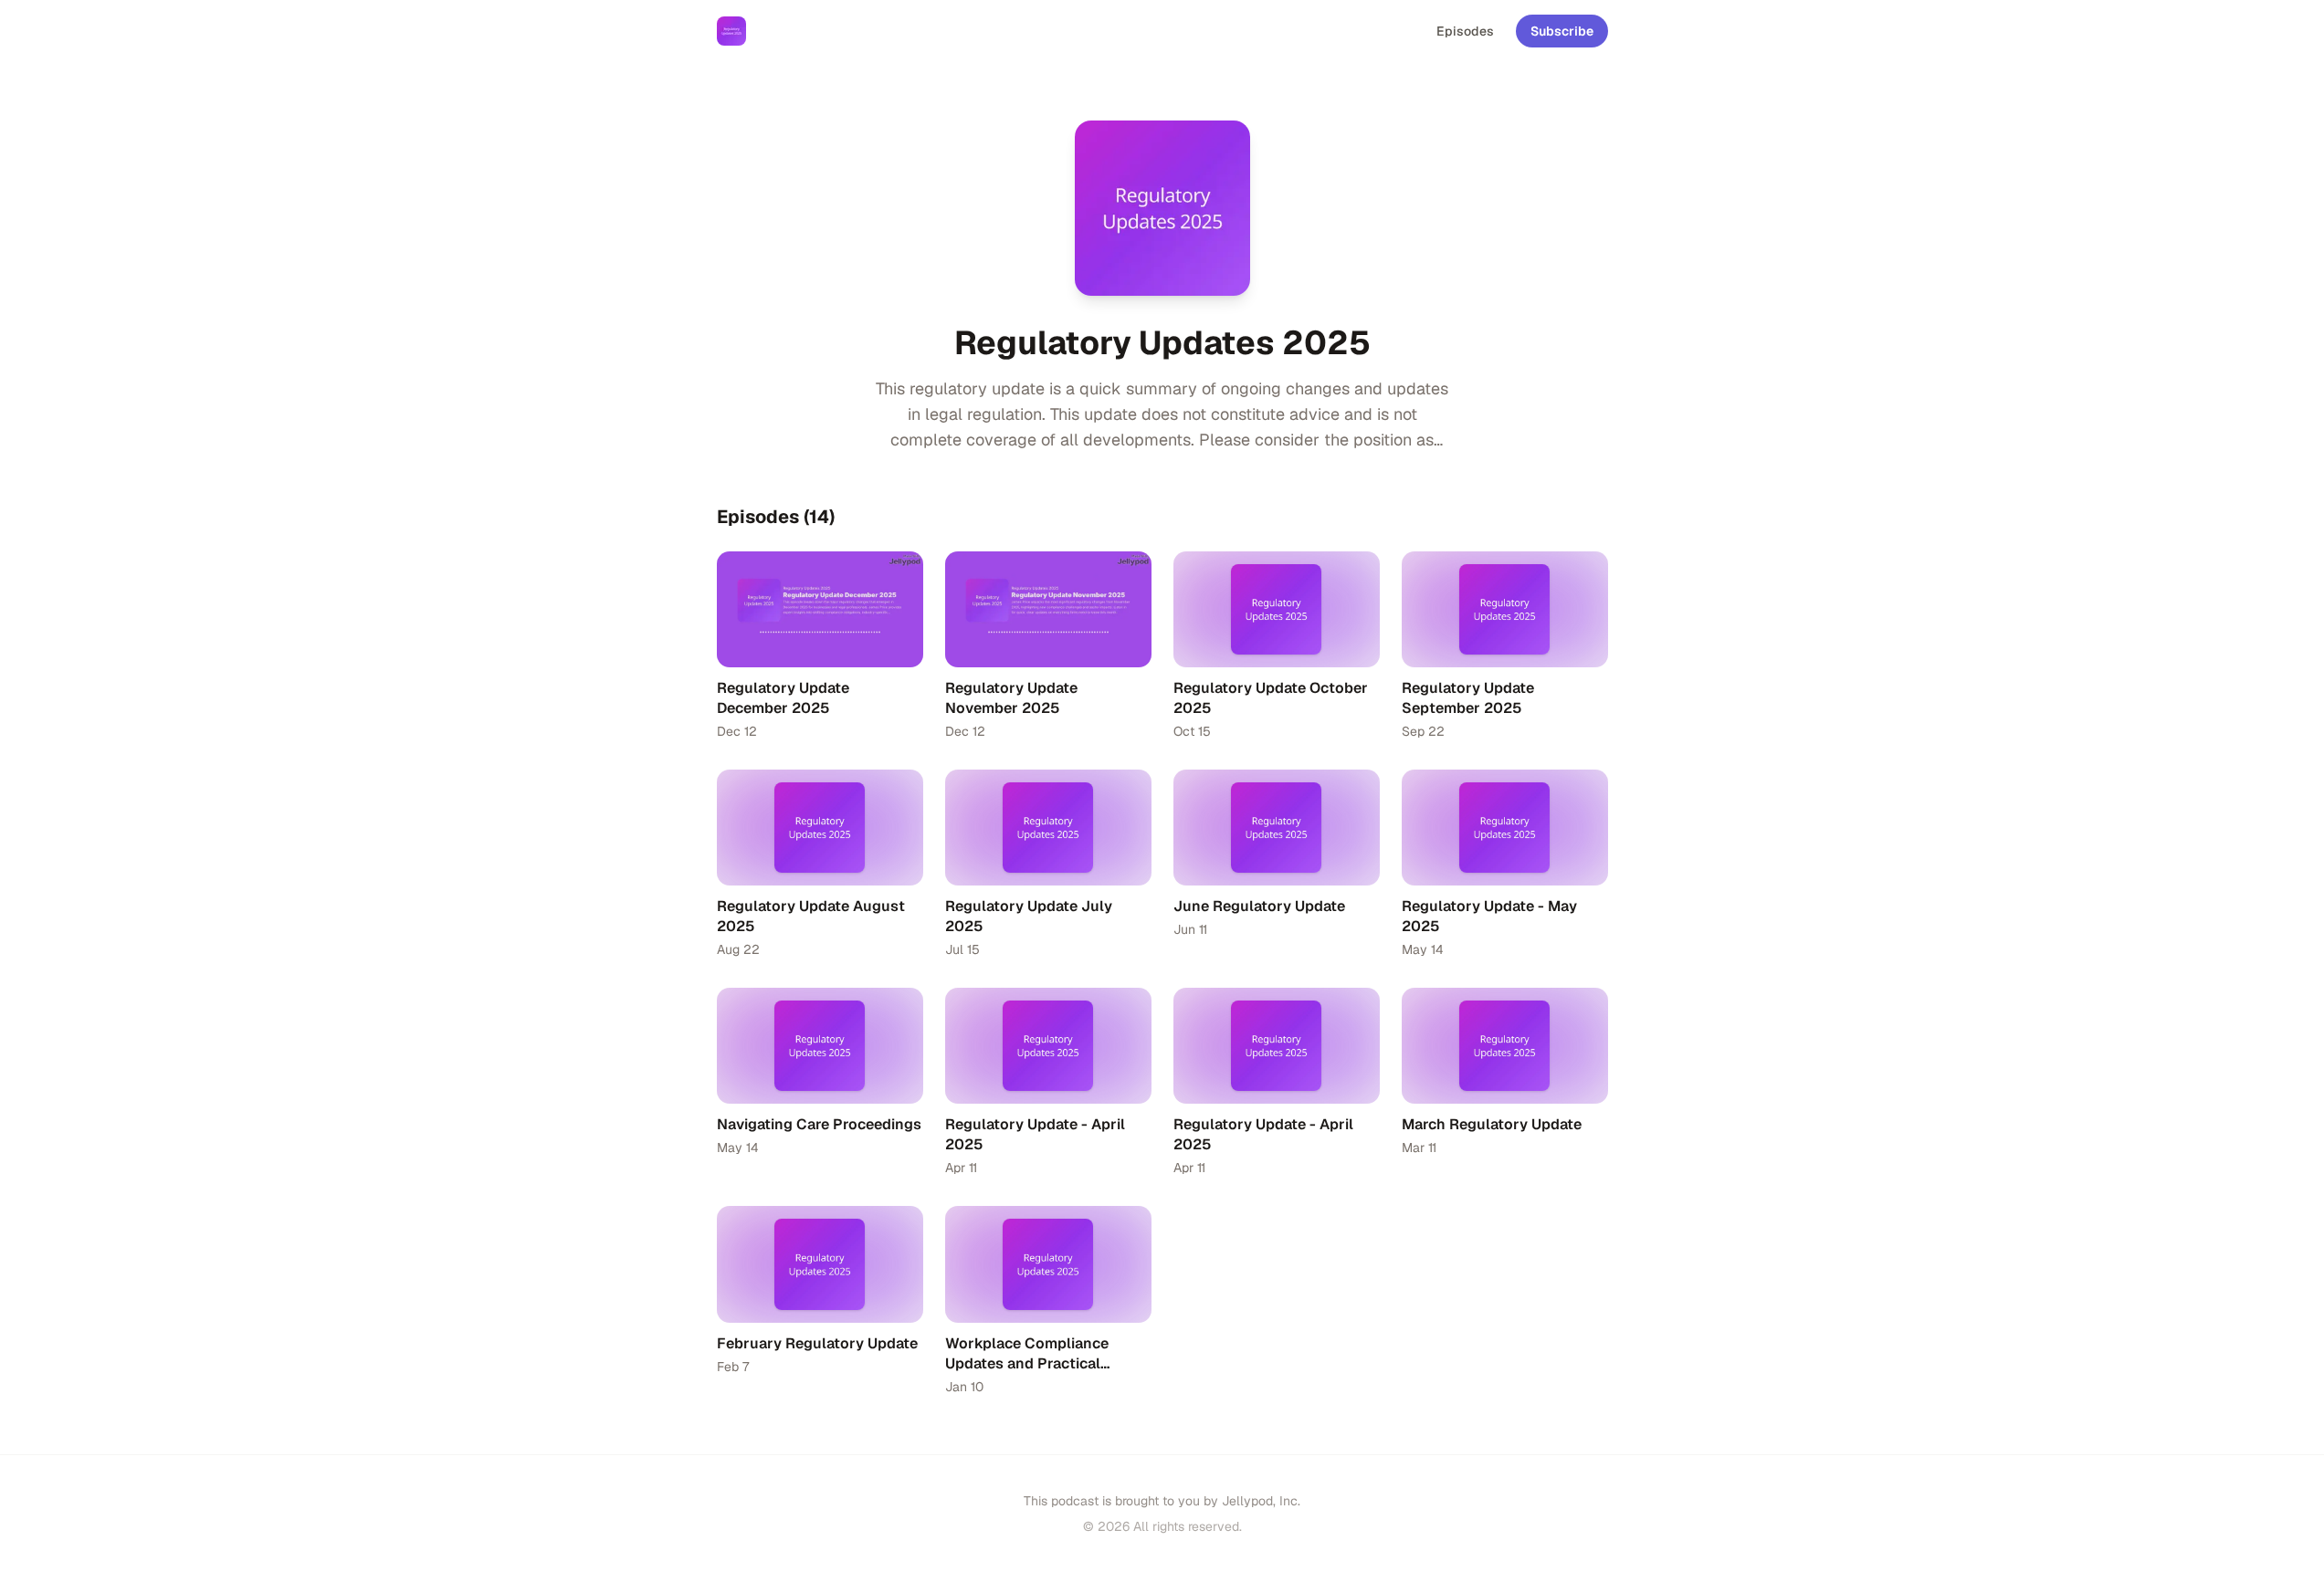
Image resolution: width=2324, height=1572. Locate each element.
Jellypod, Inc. (1261, 1501)
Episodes (1465, 31)
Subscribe (1562, 31)
